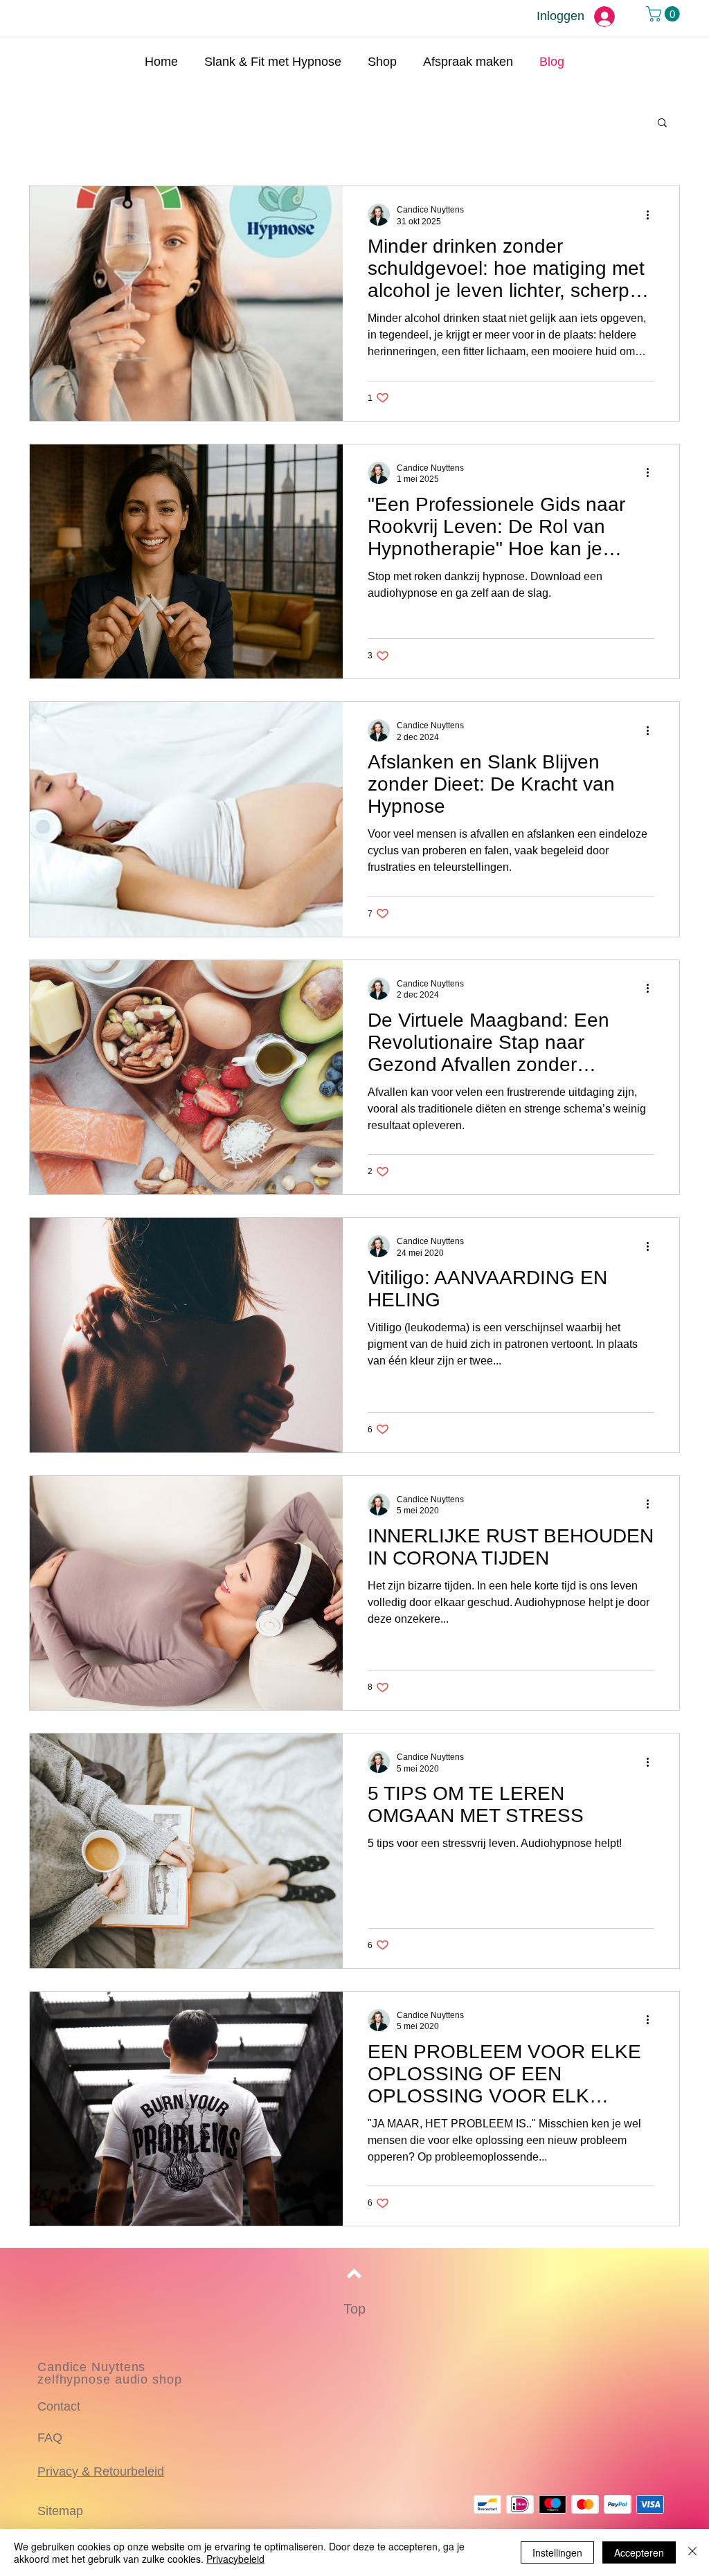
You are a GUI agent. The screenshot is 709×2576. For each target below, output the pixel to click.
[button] (665, 14)
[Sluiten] (692, 2552)
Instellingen (557, 2552)
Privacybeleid (235, 2559)
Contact (59, 2406)
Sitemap (60, 2511)
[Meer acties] (652, 215)
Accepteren (639, 2552)
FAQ (50, 2438)
